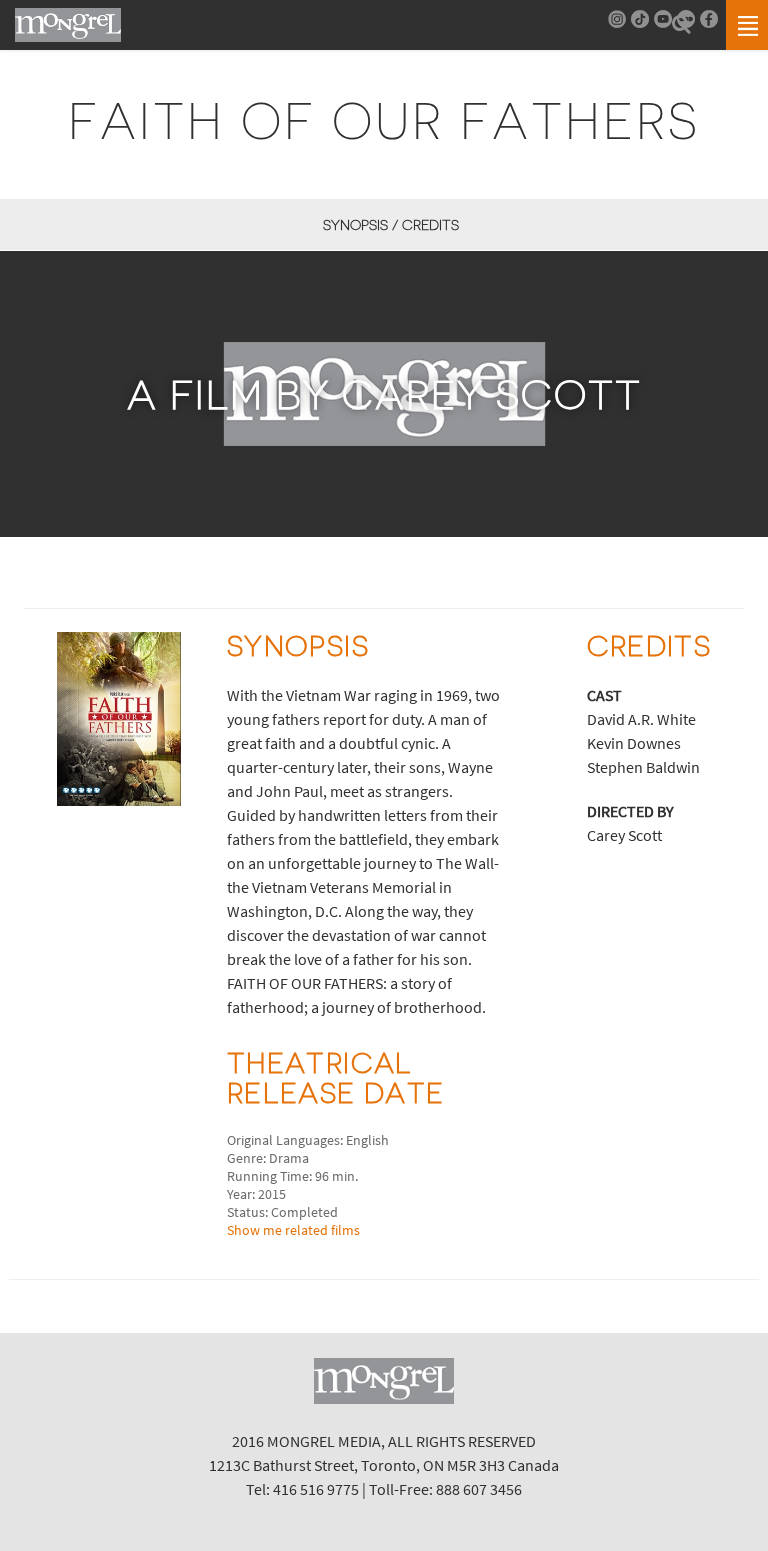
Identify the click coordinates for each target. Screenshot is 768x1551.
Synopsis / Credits (390, 225)
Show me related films (293, 1230)
